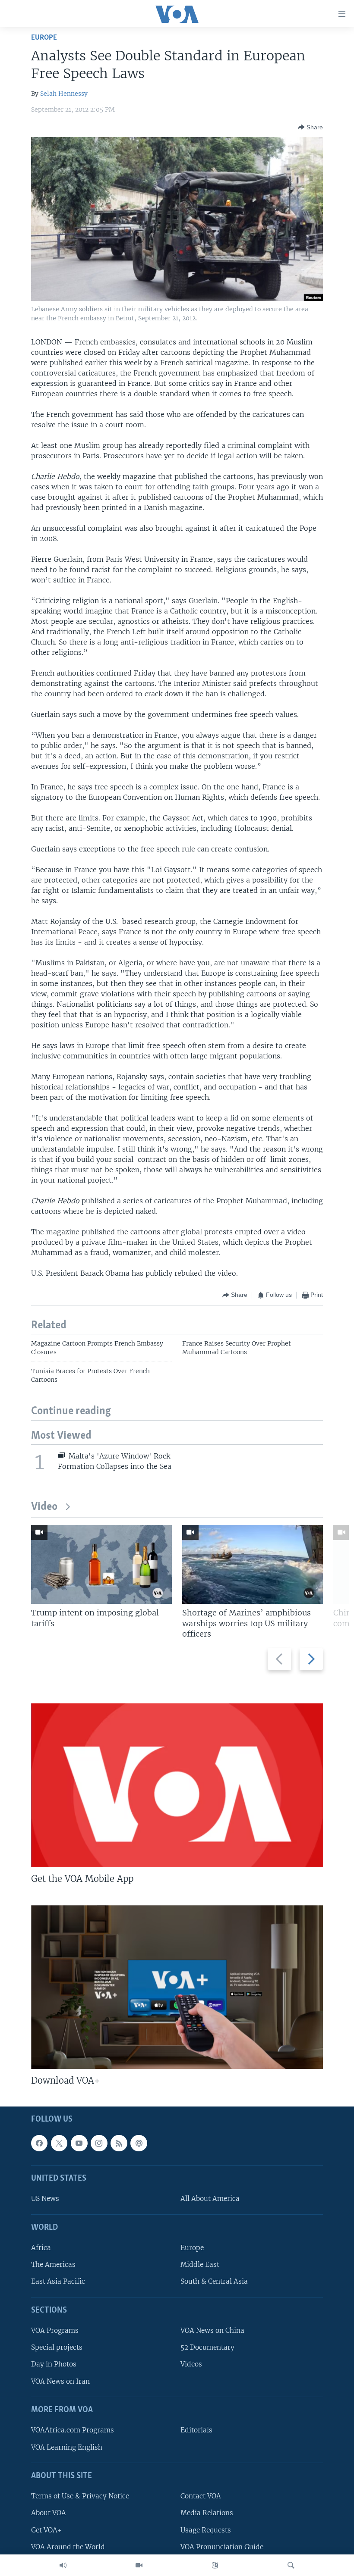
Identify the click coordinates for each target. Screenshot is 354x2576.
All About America (210, 2199)
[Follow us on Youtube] (79, 2143)
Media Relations (207, 2513)
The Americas (53, 2265)
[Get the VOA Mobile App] (177, 1785)
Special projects (57, 2348)
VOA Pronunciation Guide (222, 2547)
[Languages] (215, 2565)
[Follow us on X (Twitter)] (59, 2143)
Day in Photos (54, 2365)
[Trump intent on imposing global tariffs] (101, 1564)
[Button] (310, 127)
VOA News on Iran (60, 2381)
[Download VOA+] (177, 1987)
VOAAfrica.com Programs (73, 2430)
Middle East (200, 2265)
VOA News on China (212, 2331)
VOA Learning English (67, 2447)
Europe (44, 38)
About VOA (49, 2513)
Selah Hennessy (64, 94)
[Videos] (139, 2565)
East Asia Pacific (58, 2282)
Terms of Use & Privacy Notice (80, 2496)
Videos (191, 2365)
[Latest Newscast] (63, 2565)
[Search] (291, 2565)
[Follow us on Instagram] (99, 2143)
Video (44, 1507)
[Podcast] (139, 2143)
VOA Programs (55, 2331)
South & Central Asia (214, 2282)
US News (45, 2199)
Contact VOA (201, 2496)
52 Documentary (207, 2348)
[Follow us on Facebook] (39, 2143)
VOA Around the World (68, 2547)
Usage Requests (206, 2530)
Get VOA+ (46, 2530)
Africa (41, 2248)
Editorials (196, 2430)
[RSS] (119, 2143)
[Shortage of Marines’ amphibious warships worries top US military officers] (253, 1564)
